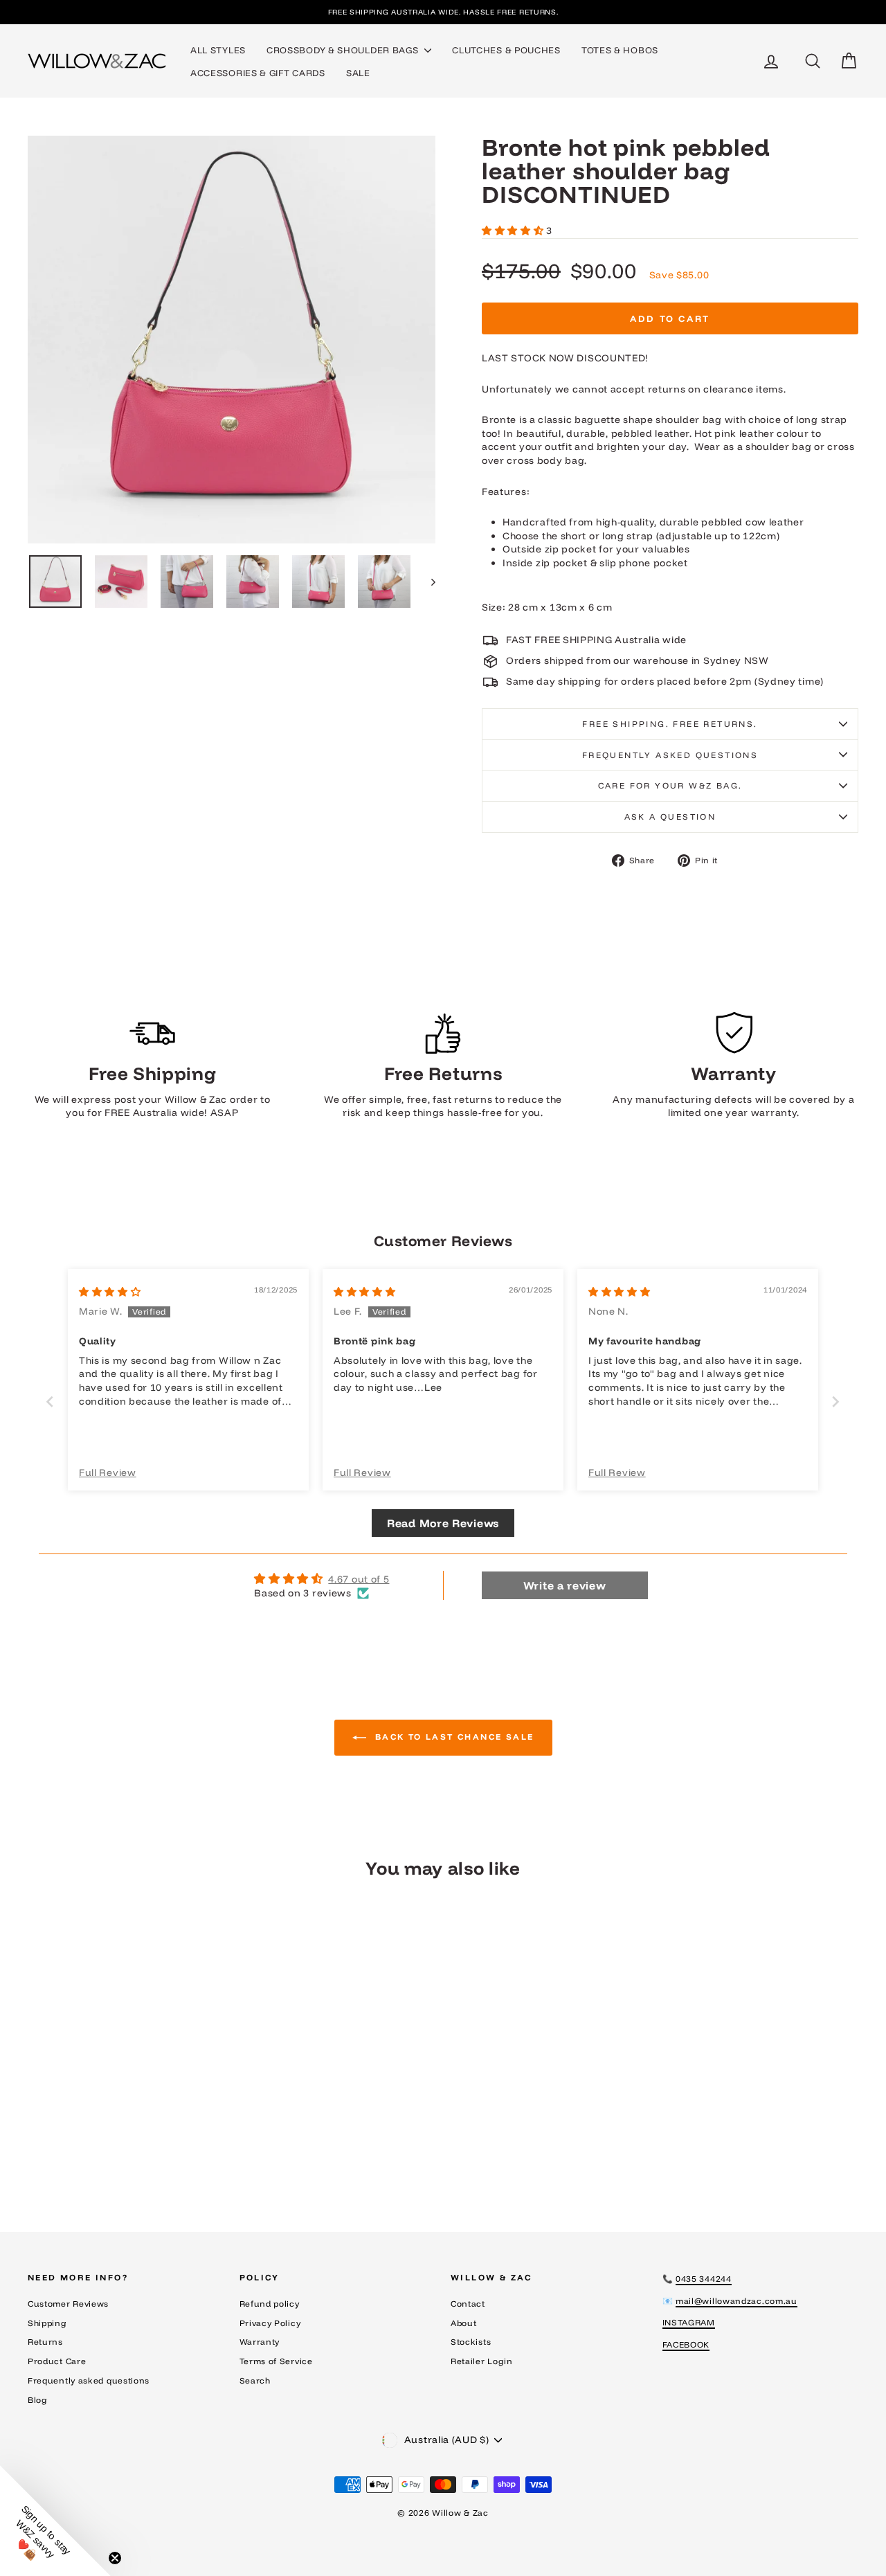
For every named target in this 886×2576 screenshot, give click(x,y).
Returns (45, 2342)
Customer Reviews (68, 2304)
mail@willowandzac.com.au (736, 2301)
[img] (110, 1292)
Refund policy (270, 2304)
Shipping (47, 2323)
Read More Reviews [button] (443, 1523)
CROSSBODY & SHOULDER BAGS (344, 50)
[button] (514, 231)
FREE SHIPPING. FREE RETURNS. (670, 724)
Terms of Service (276, 2361)
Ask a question (670, 817)
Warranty (260, 2342)
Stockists (471, 2342)
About (464, 2323)
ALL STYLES (218, 50)
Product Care (57, 2361)
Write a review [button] (565, 1585)
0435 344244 (704, 2279)
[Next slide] (836, 1402)
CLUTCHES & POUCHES (506, 50)
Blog (38, 2400)
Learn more (126, 2095)
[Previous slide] (50, 1402)
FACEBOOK (686, 2344)
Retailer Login (482, 2361)
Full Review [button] (108, 1472)
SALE (358, 73)
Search (255, 2380)
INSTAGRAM (689, 2322)
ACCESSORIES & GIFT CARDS (258, 73)
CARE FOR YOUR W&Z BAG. (670, 785)
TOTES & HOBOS (620, 50)
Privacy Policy (270, 2323)
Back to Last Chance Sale (453, 1737)
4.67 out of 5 (359, 1579)
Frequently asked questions (670, 755)
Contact (468, 2304)
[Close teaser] (115, 2558)
